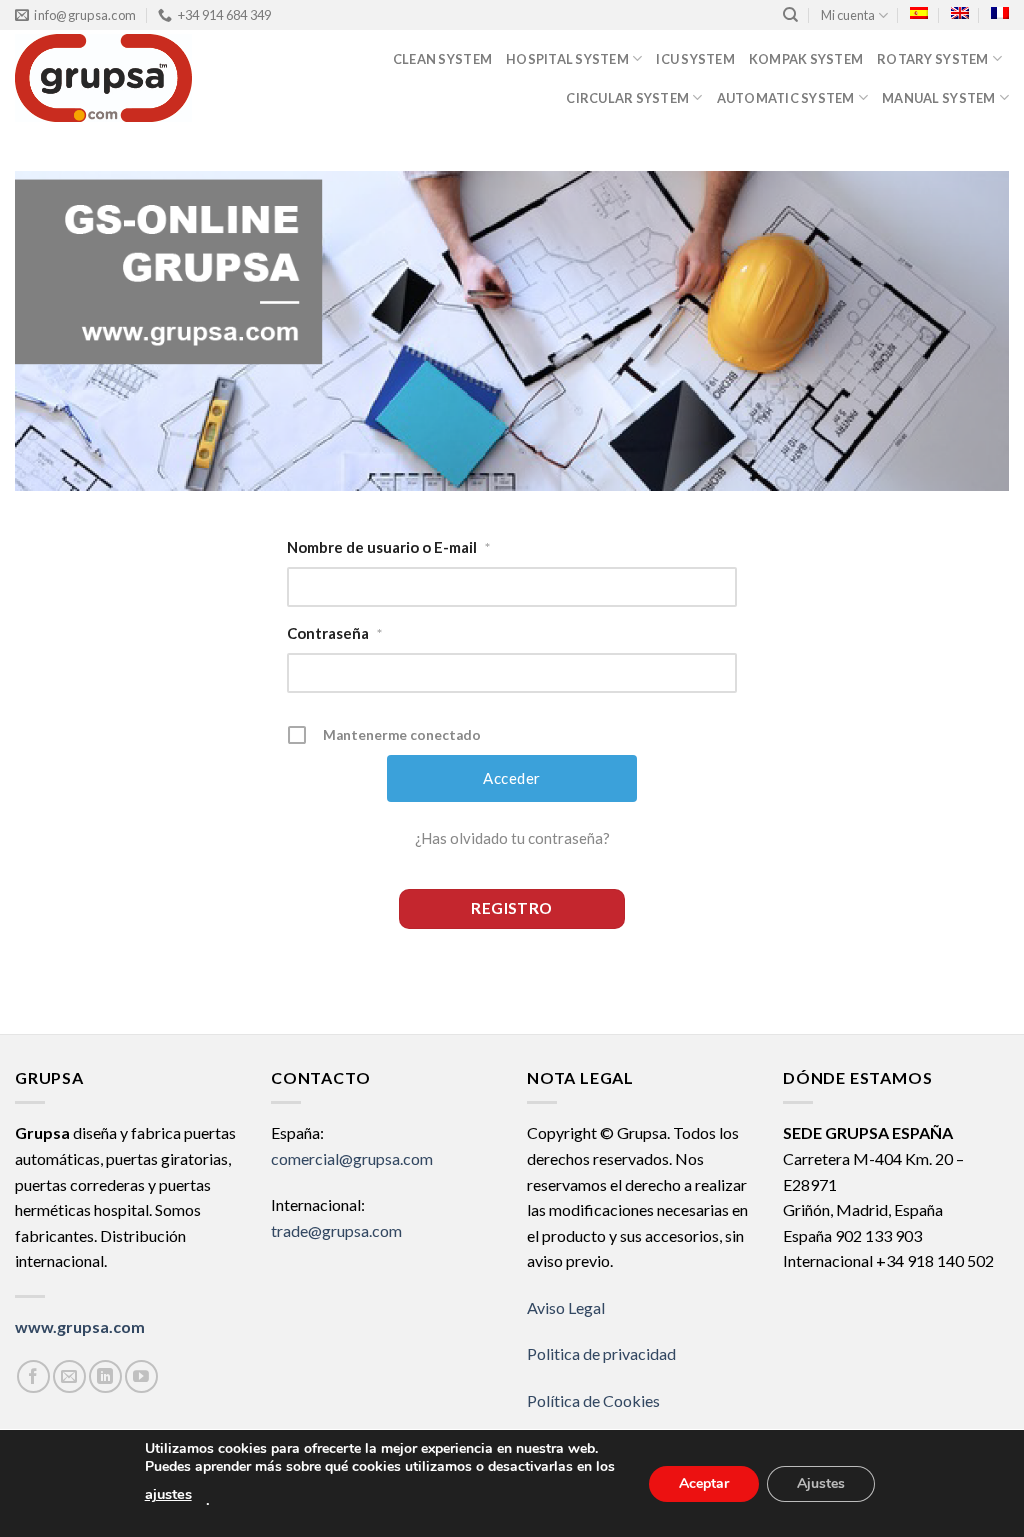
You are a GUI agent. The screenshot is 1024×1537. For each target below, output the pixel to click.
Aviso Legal (566, 1307)
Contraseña (334, 633)
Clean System (442, 59)
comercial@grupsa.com (352, 1158)
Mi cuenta (848, 15)
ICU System (695, 59)
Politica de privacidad (601, 1353)
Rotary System (932, 59)
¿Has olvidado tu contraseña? (512, 838)
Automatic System (786, 98)
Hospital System (567, 59)
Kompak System (806, 59)
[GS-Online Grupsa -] (135, 78)
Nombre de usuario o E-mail (388, 547)
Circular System (627, 98)
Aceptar (704, 1482)
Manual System (938, 98)
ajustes (168, 1494)
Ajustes (821, 1482)
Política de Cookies (593, 1400)
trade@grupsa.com (336, 1230)
